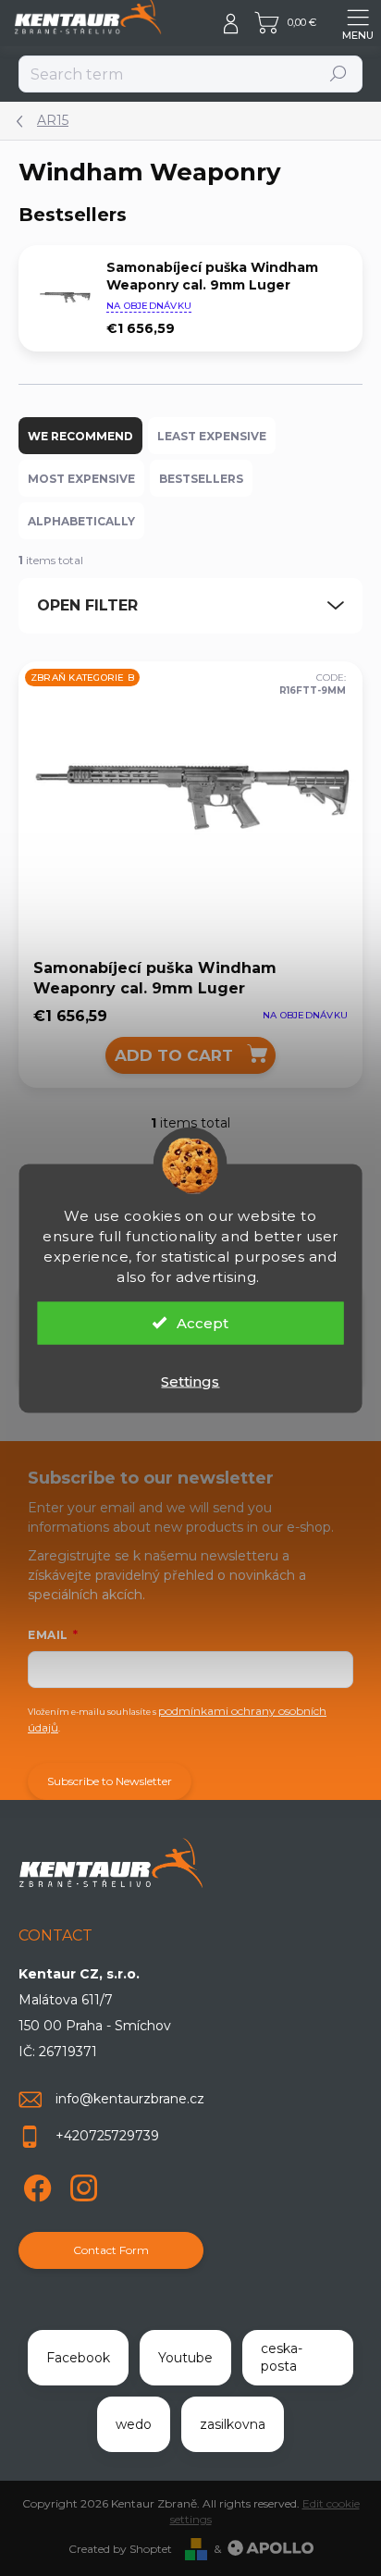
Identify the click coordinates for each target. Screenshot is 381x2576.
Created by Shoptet (120, 2549)
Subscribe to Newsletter (110, 1781)
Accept (203, 1322)
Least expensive (212, 436)
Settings (190, 1380)
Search (339, 74)
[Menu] (358, 23)
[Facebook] (35, 2184)
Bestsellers (201, 479)
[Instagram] (81, 2184)
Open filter (87, 605)
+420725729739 (107, 2136)
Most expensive (81, 479)
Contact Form (111, 2250)
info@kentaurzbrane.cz (130, 2099)
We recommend (80, 436)
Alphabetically (81, 521)
